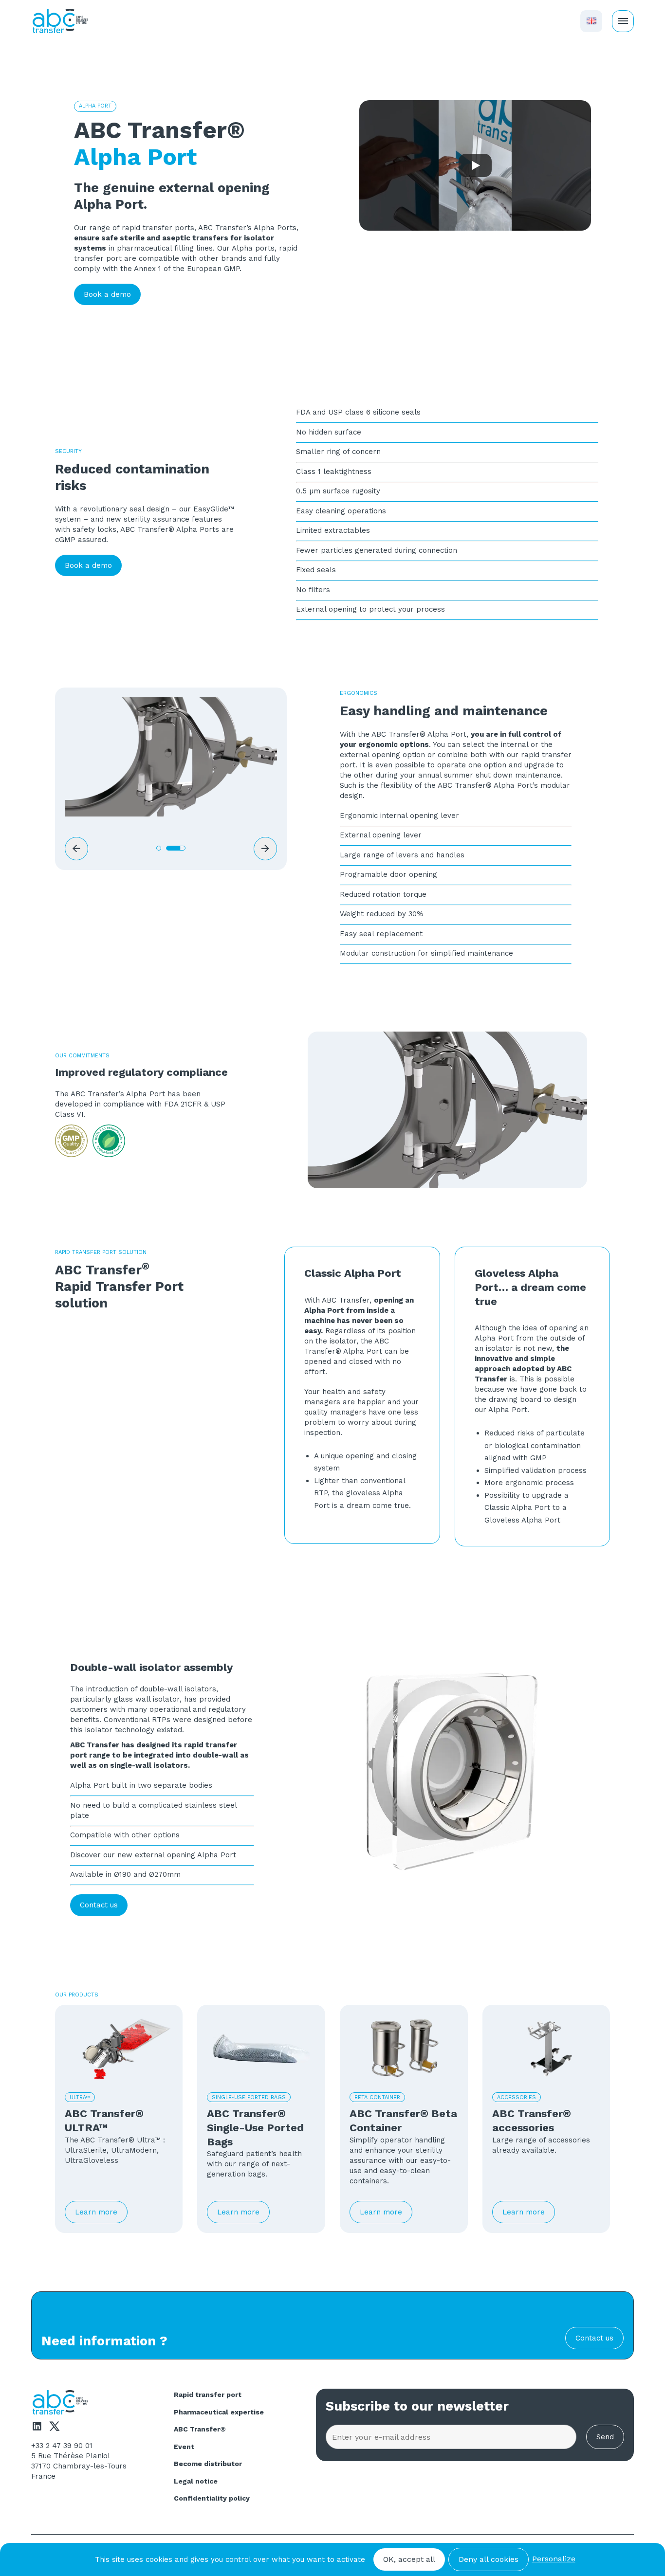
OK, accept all (409, 2559)
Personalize (554, 2559)
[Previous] (76, 849)
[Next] (265, 849)
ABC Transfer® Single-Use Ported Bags (255, 2127)
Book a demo (107, 294)
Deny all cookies (489, 2559)
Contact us (99, 1905)
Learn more (96, 2212)
